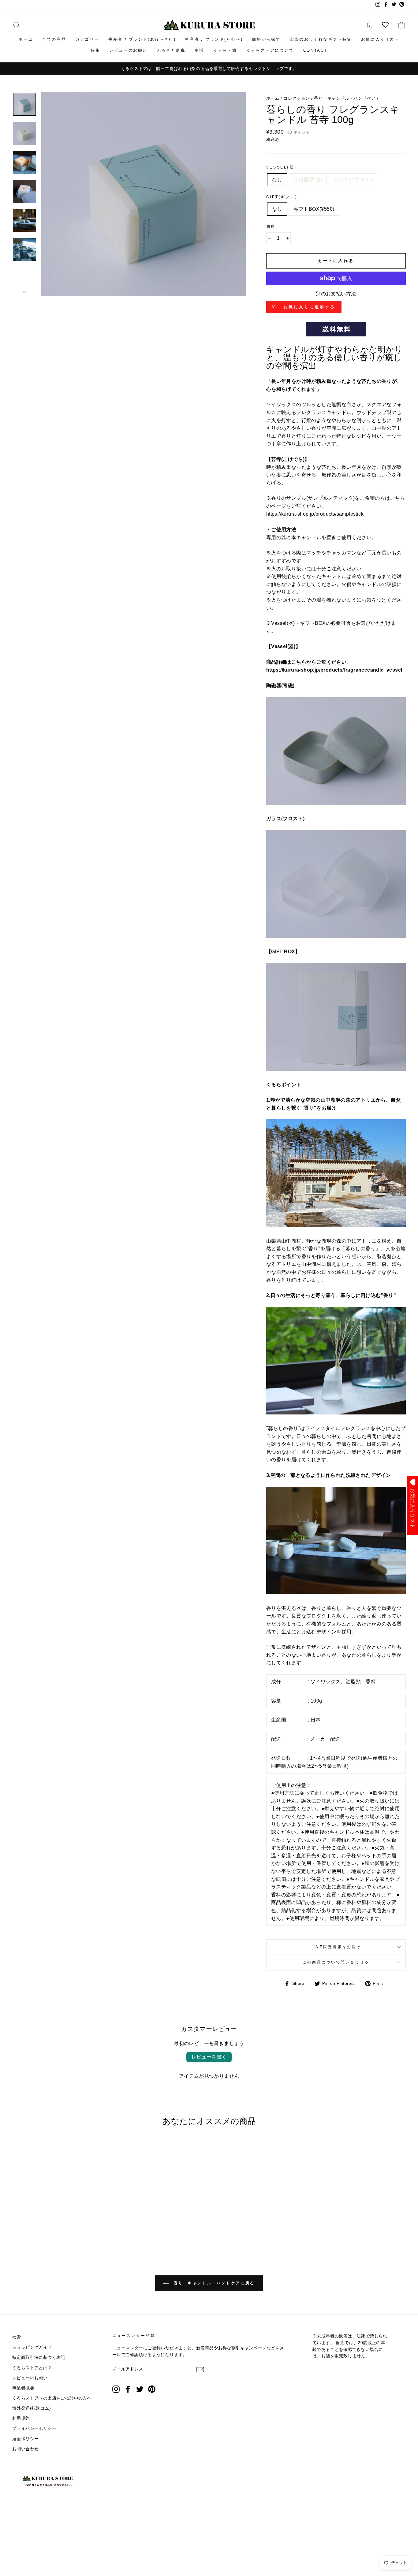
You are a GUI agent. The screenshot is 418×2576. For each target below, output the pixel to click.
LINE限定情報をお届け (336, 1947)
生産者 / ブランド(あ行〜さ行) (142, 39)
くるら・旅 (225, 50)
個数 (271, 226)
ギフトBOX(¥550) (314, 209)
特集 (95, 50)
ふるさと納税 (171, 50)
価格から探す (266, 39)
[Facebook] (128, 2389)
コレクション (297, 98)
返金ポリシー (25, 2439)
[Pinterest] (152, 2389)
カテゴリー (87, 39)
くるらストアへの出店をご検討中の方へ (52, 2398)
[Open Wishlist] (385, 25)
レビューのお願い (128, 50)
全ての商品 (54, 39)
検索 (17, 2337)
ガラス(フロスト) (353, 180)
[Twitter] (140, 2389)
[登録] (200, 2370)
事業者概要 (23, 2388)
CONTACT (315, 50)
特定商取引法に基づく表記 (39, 2357)
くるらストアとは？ (32, 2368)
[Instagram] (116, 2389)
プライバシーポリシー (34, 2428)
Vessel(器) (281, 167)
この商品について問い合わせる (336, 1962)
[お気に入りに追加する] (65, 2148)
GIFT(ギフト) (282, 197)
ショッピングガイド (32, 2347)
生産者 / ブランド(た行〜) (214, 39)
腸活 (199, 50)
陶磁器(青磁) (308, 180)
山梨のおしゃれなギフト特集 (321, 39)
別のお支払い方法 (336, 294)
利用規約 (21, 2418)
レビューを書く (209, 2057)
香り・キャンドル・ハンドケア (345, 98)
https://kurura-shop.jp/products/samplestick (315, 514)
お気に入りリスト (380, 39)
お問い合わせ (25, 2449)
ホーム (26, 39)
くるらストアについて (270, 50)
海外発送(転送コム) (32, 2408)
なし (277, 180)
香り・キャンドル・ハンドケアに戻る (213, 2283)
